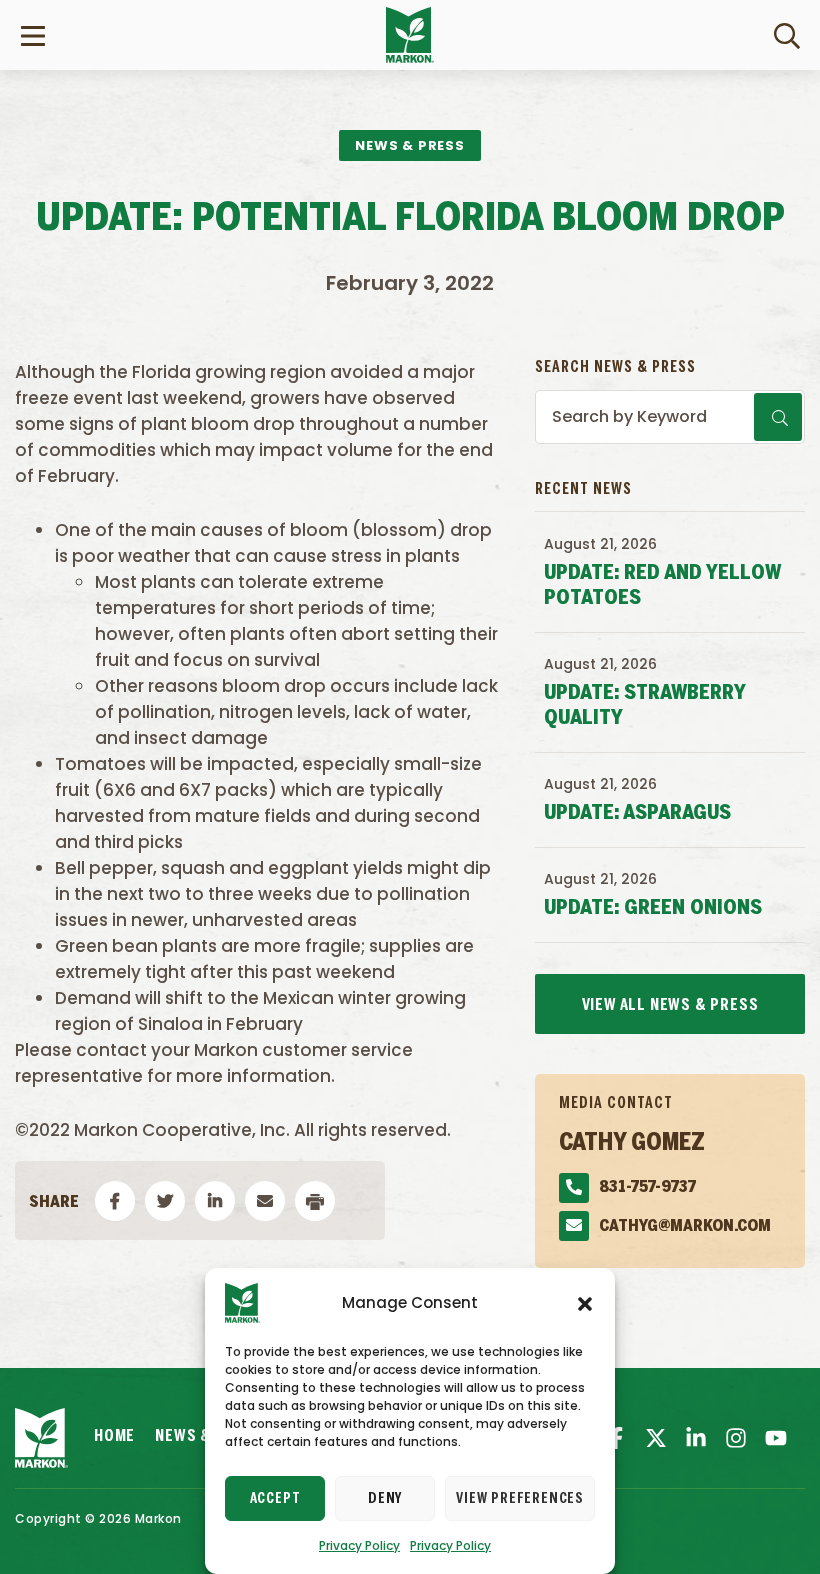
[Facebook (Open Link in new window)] (616, 1438)
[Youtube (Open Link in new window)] (776, 1438)
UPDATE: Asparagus (637, 813)
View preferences (520, 1499)
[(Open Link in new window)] (696, 1438)
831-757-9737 (647, 1187)
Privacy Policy (359, 1545)
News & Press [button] (410, 145)
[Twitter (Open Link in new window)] (656, 1438)
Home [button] (114, 1436)
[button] (585, 1303)
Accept (275, 1499)
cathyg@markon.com (685, 1226)
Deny (385, 1499)
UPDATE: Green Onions (653, 908)
